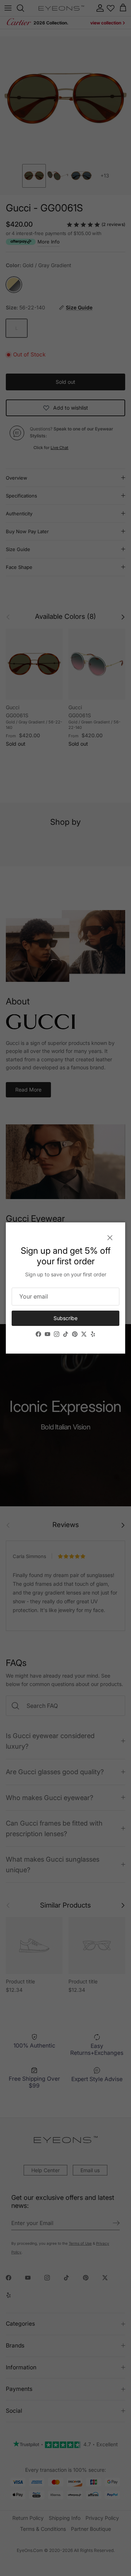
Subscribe (65, 1318)
